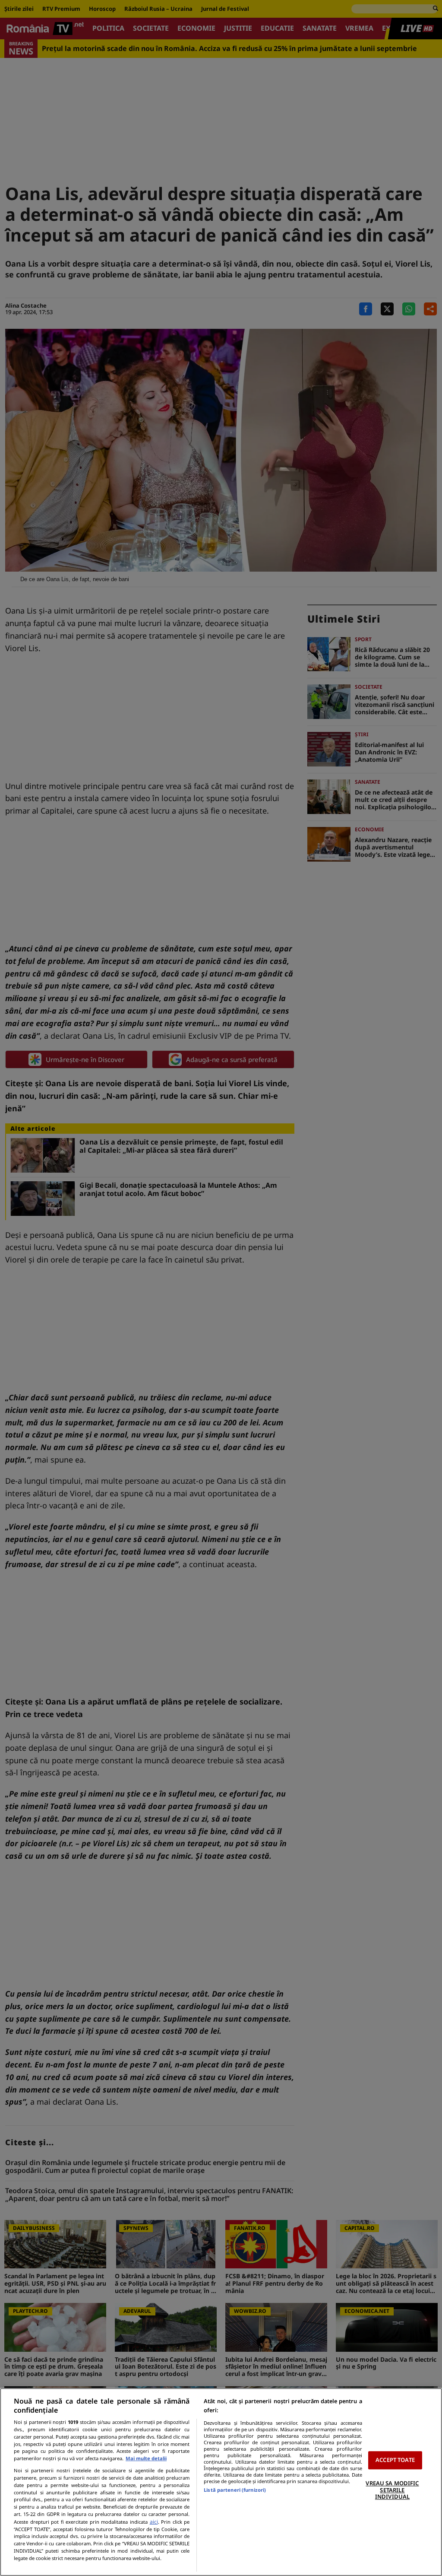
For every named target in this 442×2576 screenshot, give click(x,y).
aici (154, 2522)
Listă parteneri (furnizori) (235, 2490)
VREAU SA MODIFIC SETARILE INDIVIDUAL (392, 2490)
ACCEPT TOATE (395, 2460)
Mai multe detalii (146, 2458)
